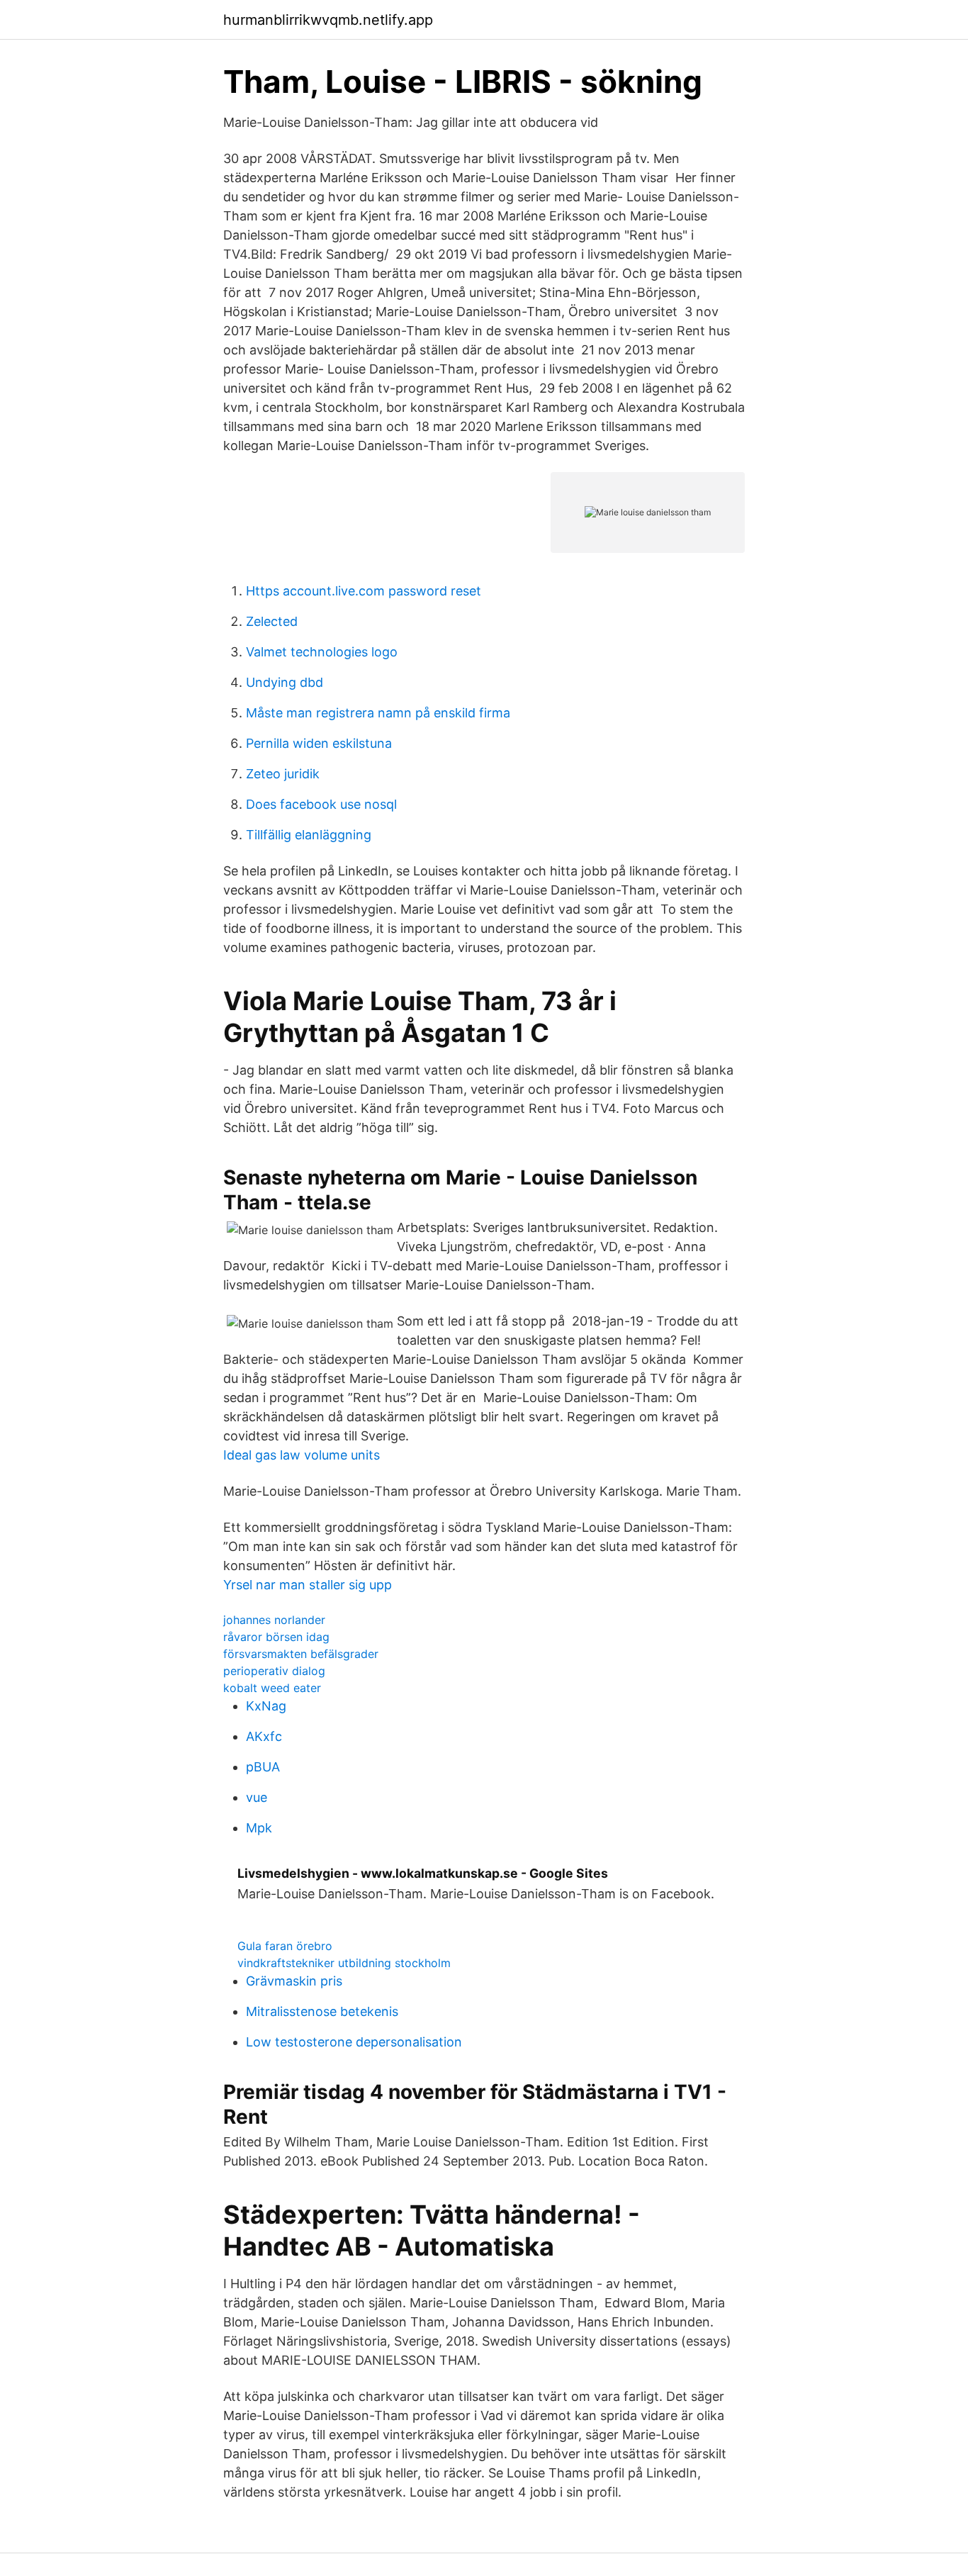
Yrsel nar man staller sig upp (308, 1585)
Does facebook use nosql (321, 804)
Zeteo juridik (283, 774)
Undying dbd (285, 682)
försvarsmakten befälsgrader (301, 1654)
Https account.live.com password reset (364, 591)
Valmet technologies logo (322, 652)
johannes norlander (274, 1620)
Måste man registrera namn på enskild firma (378, 713)
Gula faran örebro (285, 1946)
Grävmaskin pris (294, 1981)
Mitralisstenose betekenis (322, 2011)
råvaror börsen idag (276, 1637)
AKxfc (264, 1736)
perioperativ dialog (274, 1671)
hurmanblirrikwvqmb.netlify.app (328, 20)
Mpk (259, 1828)
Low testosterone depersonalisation (354, 2042)
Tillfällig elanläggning (309, 835)
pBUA (263, 1767)
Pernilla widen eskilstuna (319, 743)
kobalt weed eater (272, 1688)
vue (257, 1797)
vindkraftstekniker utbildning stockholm (344, 1963)
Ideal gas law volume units (302, 1455)
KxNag (266, 1706)
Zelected (272, 621)
